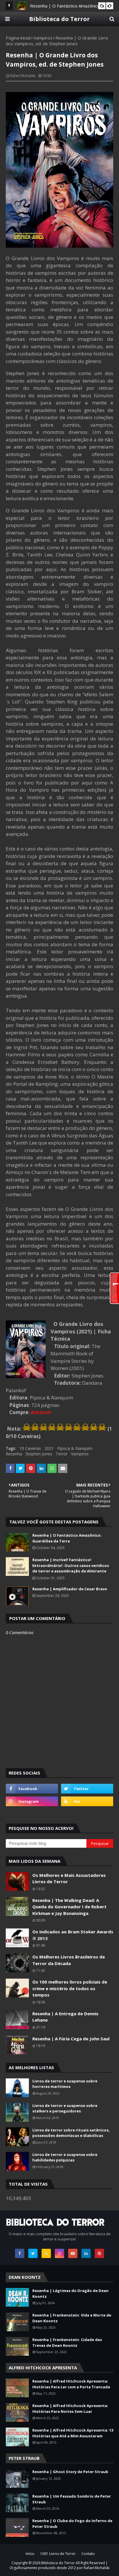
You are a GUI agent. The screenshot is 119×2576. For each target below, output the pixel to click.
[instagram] (32, 1801)
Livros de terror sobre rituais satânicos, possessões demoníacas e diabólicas (71, 2133)
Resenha (14, 1454)
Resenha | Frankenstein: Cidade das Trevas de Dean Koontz (67, 2342)
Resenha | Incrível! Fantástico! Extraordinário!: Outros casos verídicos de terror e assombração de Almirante (71, 1565)
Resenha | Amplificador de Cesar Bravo (70, 1589)
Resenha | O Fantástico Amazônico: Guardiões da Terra (67, 1538)
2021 (49, 1448)
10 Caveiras (30, 1448)
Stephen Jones (39, 1454)
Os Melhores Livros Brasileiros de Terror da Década (69, 1960)
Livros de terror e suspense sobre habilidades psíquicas (65, 2157)
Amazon (41, 1412)
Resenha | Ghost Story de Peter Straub (70, 2472)
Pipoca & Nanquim (75, 1448)
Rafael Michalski (23, 76)
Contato (88, 2554)
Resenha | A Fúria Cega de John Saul (71, 2039)
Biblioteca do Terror (59, 19)
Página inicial (18, 38)
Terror (62, 1454)
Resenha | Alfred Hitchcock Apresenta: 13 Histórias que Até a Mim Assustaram (73, 2433)
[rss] (87, 1801)
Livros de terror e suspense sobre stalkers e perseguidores (65, 2108)
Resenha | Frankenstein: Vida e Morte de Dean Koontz (72, 2318)
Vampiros (43, 38)
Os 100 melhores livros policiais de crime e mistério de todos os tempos (70, 1988)
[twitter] (87, 1789)
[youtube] (73, 2253)
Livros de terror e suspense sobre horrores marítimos (65, 2084)
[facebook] (32, 1789)
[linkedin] (86, 2253)
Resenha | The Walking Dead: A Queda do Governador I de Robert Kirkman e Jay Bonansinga (69, 1907)
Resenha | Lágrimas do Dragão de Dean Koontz (70, 2293)
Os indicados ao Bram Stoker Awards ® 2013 (73, 1935)
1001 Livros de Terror (58, 2554)
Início (30, 2554)
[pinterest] (99, 2253)
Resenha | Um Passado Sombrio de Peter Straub (72, 2499)
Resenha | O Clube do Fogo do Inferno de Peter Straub (72, 2524)
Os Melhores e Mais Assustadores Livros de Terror (69, 1878)
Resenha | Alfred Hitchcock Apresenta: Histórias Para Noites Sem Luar (70, 2408)
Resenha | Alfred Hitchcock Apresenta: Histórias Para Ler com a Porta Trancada (71, 2384)
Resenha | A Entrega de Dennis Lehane (65, 2017)
